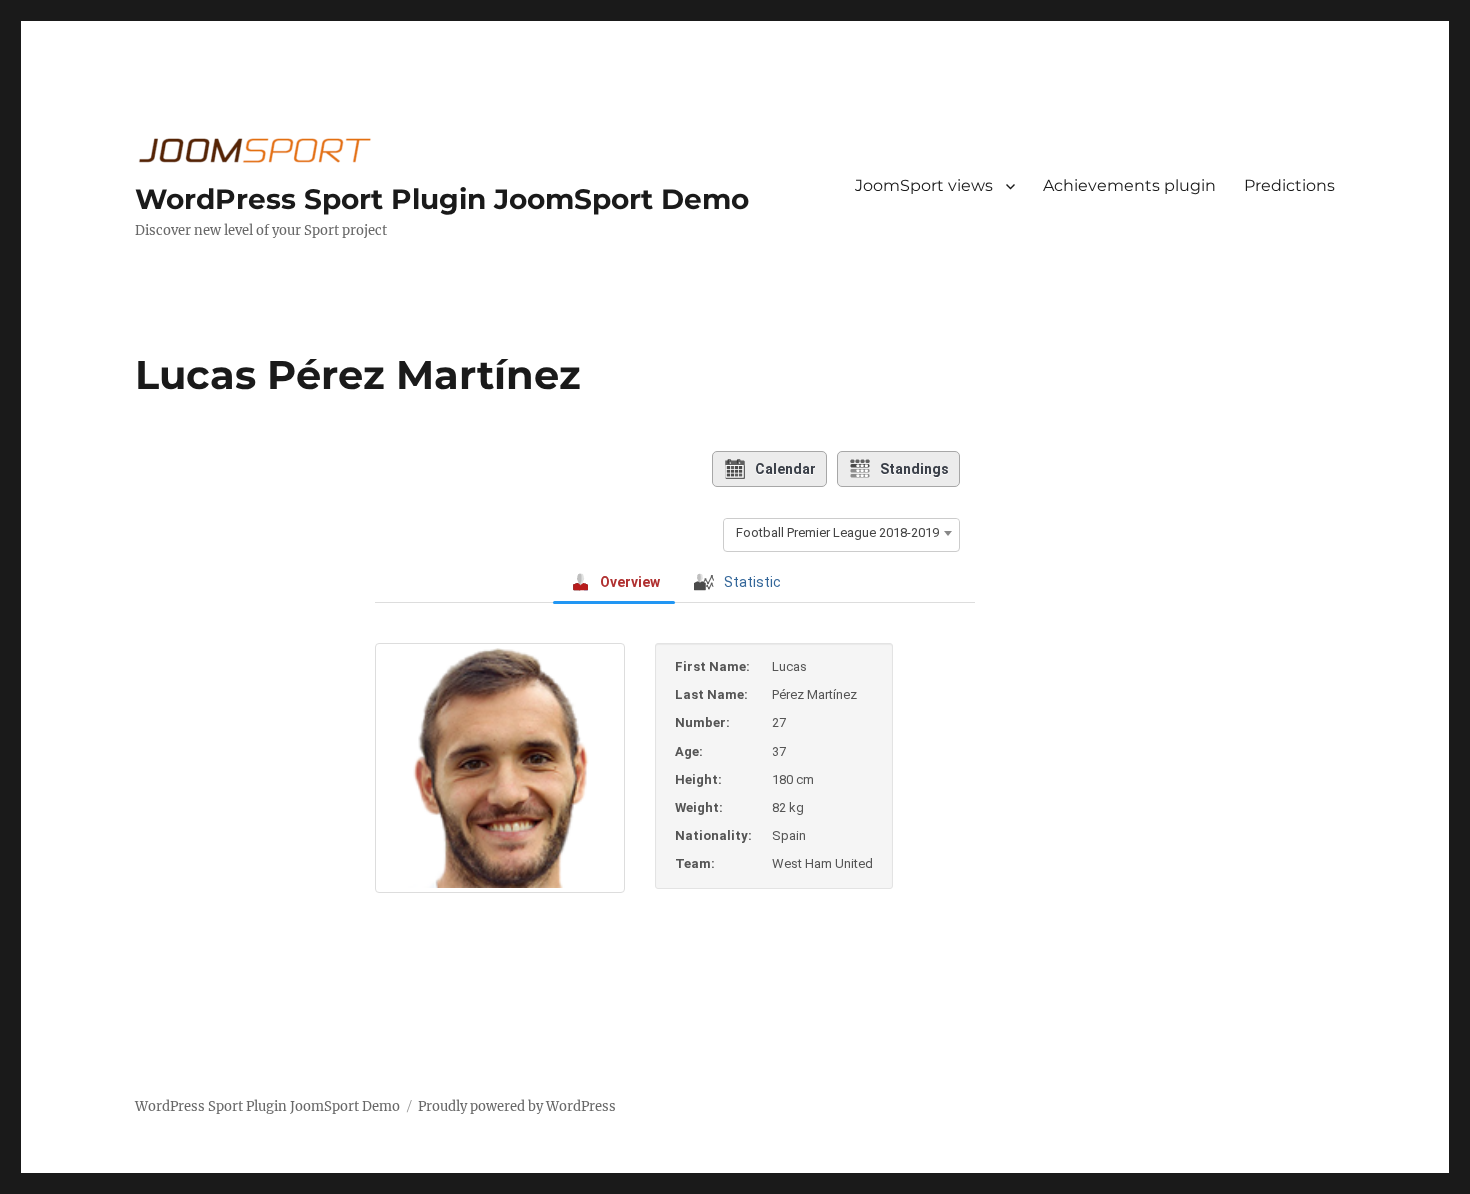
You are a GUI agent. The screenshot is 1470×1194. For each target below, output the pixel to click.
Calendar (785, 469)
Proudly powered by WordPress (517, 1106)
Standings (914, 469)
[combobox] (841, 533)
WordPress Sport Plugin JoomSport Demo (442, 199)
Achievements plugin (1129, 185)
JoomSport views (924, 185)
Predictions (1289, 185)
